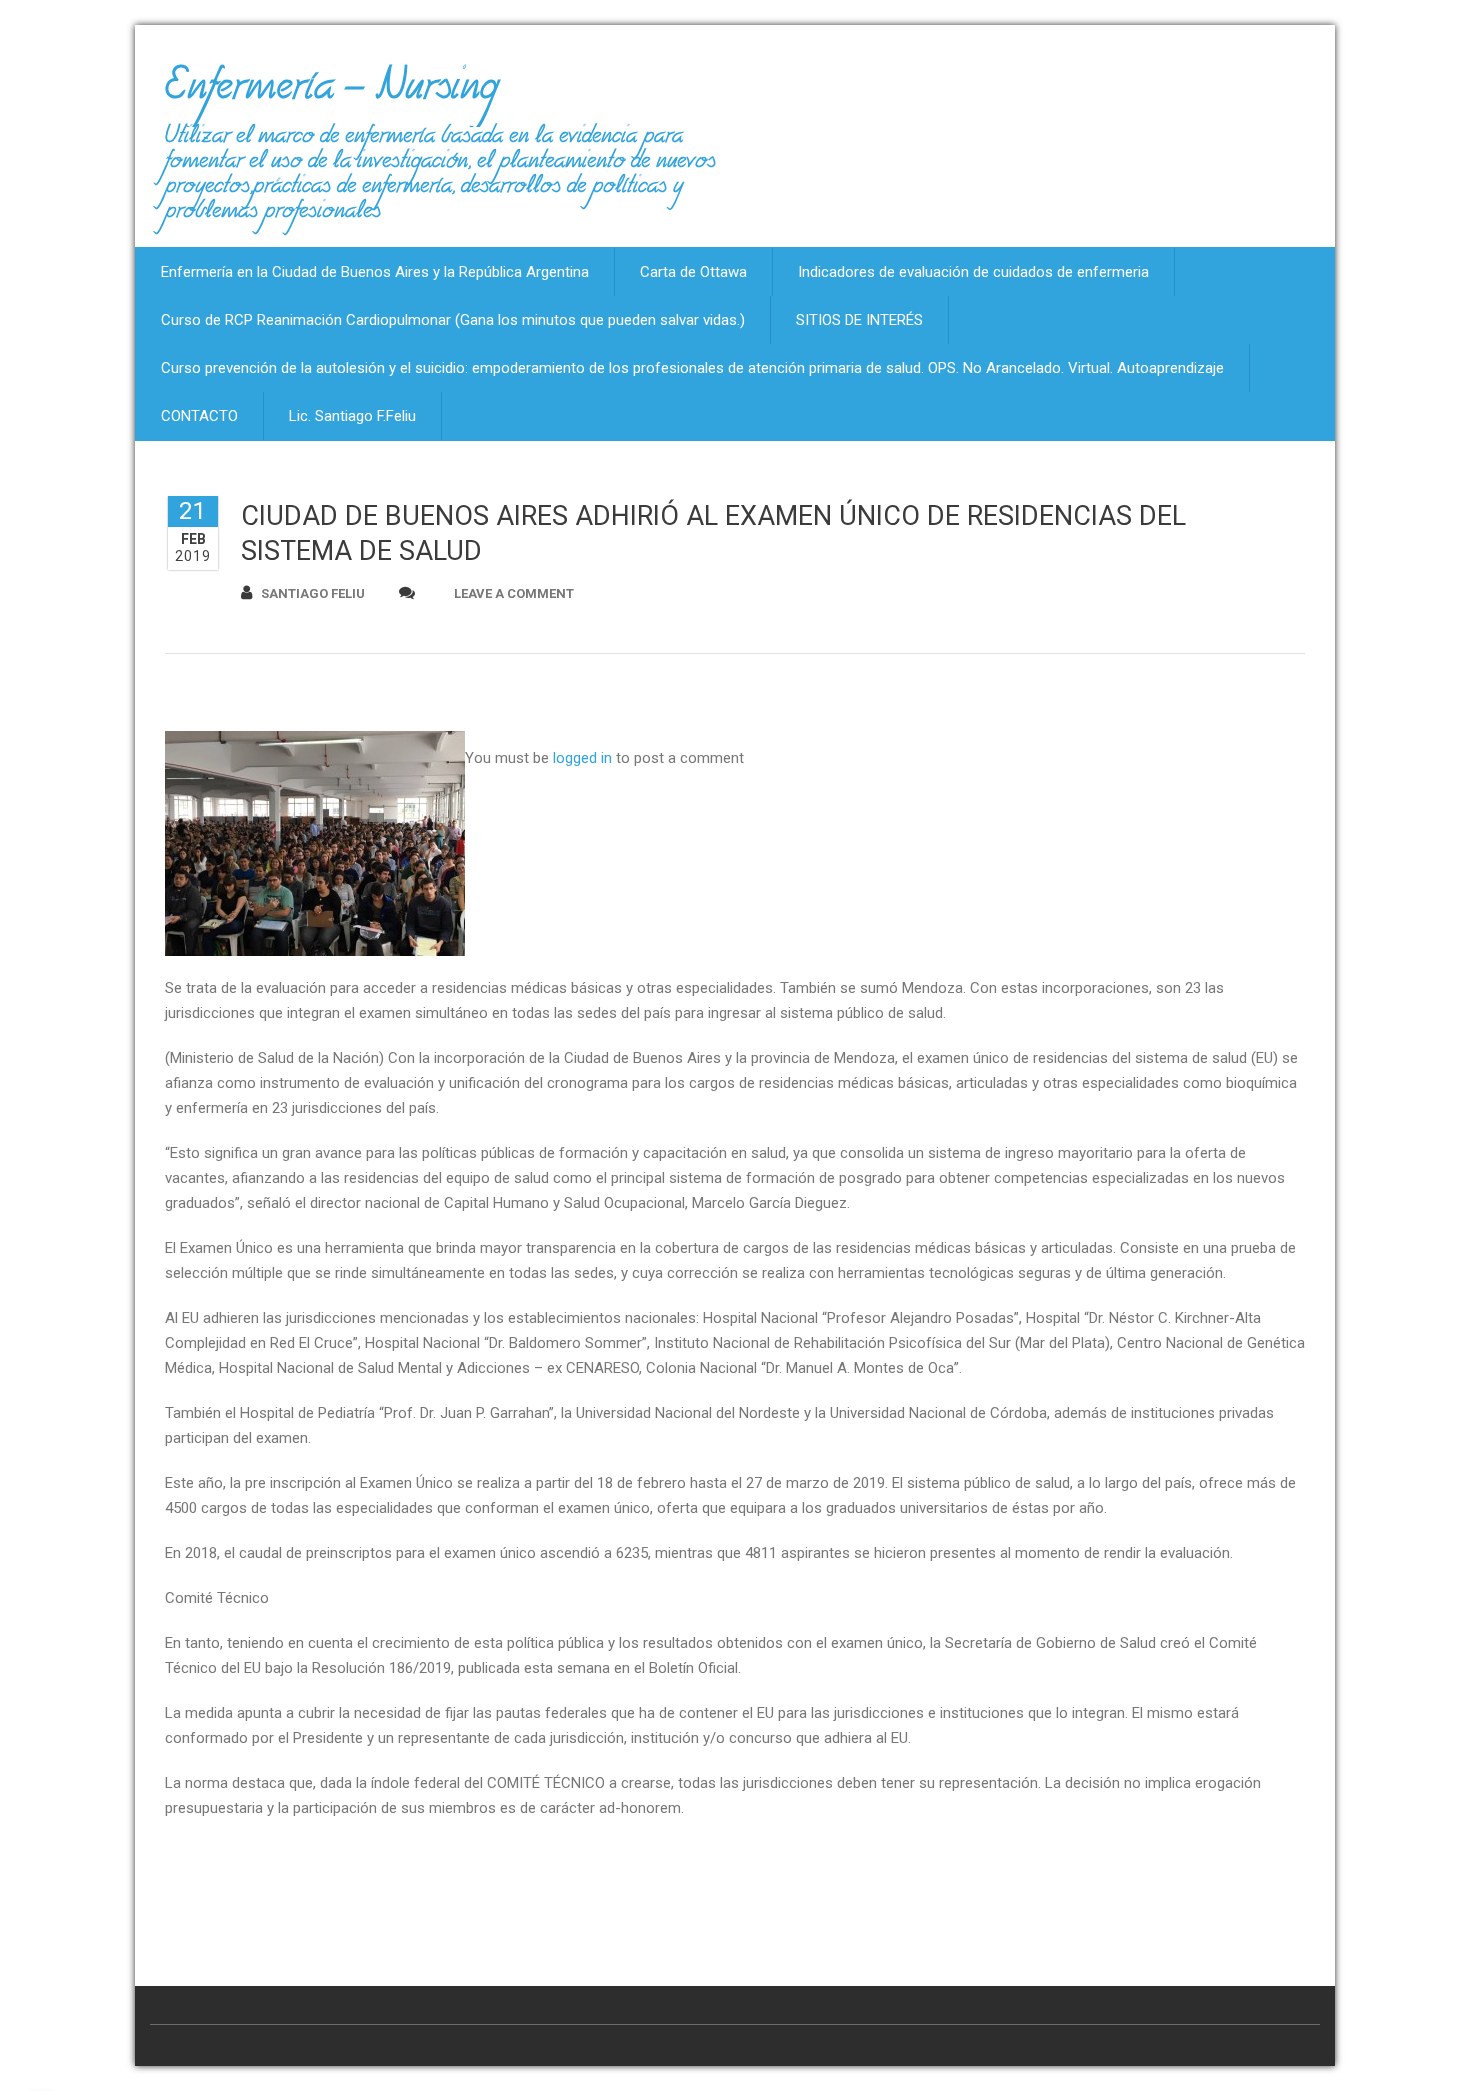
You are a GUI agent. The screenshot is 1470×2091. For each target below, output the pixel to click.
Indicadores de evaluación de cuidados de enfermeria (973, 272)
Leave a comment (514, 593)
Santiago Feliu (313, 593)
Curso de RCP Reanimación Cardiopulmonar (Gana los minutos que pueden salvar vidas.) (453, 320)
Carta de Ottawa (693, 272)
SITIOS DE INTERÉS (859, 320)
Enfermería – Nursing (331, 94)
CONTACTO (199, 416)
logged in (582, 758)
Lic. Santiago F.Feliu (352, 416)
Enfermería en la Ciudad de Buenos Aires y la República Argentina (375, 272)
